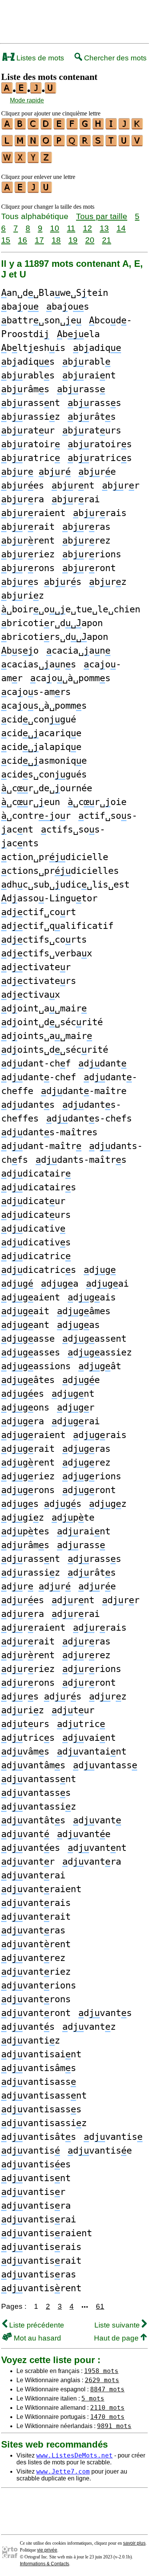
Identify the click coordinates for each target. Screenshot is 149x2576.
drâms (25, 1545)
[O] (47, 144)
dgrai (76, 1421)
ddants (28, 1105)
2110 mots (107, 2408)
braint (89, 375)
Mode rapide (27, 100)
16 (23, 240)
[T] (112, 144)
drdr (36, 1586)
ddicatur (33, 1201)
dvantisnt (36, 2178)
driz (23, 1710)
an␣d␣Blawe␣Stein (55, 293)
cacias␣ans (39, 664)
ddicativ (33, 1229)
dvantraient (41, 1889)
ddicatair (36, 1174)
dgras (86, 1449)
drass (81, 1545)
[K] (138, 127)
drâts (92, 1573)
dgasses (31, 1352)
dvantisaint (41, 2054)
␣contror (36, 816)
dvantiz (31, 2040)
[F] (73, 127)
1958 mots (101, 2371)
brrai (76, 499)
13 (104, 228)
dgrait (28, 1449)
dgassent (94, 1339)
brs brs (41, 582)
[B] (21, 127)
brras (86, 527)
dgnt (73, 1394)
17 (39, 240)
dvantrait (36, 1917)
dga (60, 1284)
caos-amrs (36, 692)
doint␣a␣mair (44, 1008)
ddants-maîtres (49, 1132)
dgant (25, 1325)
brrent (28, 541)
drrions (92, 1669)
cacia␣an (78, 651)
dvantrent (36, 1944)
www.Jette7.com (63, 2471)
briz (23, 596)
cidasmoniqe (44, 761)
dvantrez (33, 1958)
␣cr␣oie (97, 802)
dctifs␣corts (44, 940)
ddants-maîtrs (81, 1160)
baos (68, 307)
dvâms (25, 1751)
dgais (92, 1297)
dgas (78, 1325)
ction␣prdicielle (55, 857)
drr (121, 1600)
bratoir (31, 444)
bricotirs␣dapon (55, 637)
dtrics (28, 1738)
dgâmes (84, 1311)
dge (81, 1380)
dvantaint (92, 1751)
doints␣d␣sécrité (55, 1050)
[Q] (73, 144)
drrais (100, 1628)
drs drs (41, 1696)
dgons (25, 1407)
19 (73, 240)
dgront (89, 1490)
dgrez (86, 1462)
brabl (86, 362)
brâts (92, 417)
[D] (47, 127)
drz (108, 1696)
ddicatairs (39, 1187)
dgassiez (100, 1352)
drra (23, 1614)
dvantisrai (39, 2219)
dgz (108, 1504)
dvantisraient (47, 2233)
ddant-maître (84, 1091)
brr (121, 485)
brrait (28, 527)
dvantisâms (39, 2068)
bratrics (100, 458)
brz (108, 582)
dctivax (31, 995)
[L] (8, 144)
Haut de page (117, 2338)
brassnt (31, 403)
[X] (21, 161)
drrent (28, 1655)
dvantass (105, 1765)
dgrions (92, 1476)
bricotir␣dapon (52, 623)
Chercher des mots (114, 58)
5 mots (93, 2398)
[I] (112, 127)
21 (107, 240)
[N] (34, 144)
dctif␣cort (39, 912)
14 (121, 228)
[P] (60, 144)
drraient (33, 1628)
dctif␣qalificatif (57, 926)
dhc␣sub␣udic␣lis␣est (65, 885)
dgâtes (28, 1380)
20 (90, 240)
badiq (97, 348)
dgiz (23, 1518)
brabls (28, 375)
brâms (25, 389)
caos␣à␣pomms (44, 706)
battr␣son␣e (41, 320)
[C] (34, 127)
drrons (28, 1683)
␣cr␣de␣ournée (47, 788)
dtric (81, 1724)
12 (87, 228)
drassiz (31, 1573)
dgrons (28, 1490)
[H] (99, 127)
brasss (94, 403)
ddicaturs (36, 1215)
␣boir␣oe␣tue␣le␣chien (71, 609)
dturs (25, 1724)
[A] (8, 127)
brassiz (31, 417)
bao (20, 307)
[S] (99, 144)
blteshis (33, 348)
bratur (28, 430)
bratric (31, 458)
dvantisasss (41, 2109)
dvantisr (33, 2192)
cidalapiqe (41, 747)
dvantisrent (41, 2288)
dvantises (36, 2164)
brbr (36, 472)
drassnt (31, 1559)
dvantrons (36, 1999)
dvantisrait (41, 2261)
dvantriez (36, 1972)
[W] (8, 161)
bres (23, 485)
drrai (76, 1614)
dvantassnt (39, 1779)
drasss (94, 1559)
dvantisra (36, 2206)
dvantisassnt (44, 2096)
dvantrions (39, 1985)
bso (20, 651)
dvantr (28, 1862)
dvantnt (97, 1848)
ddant (102, 1063)
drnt (73, 1600)
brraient (33, 513)
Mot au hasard (36, 2338)
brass (81, 389)
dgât (100, 1366)
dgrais (100, 1435)
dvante (84, 1834)
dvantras (33, 1930)
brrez (86, 541)
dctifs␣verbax (47, 953)
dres (23, 1600)
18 (56, 240)
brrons (28, 568)
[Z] (47, 161)
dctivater (36, 967)
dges (23, 1394)
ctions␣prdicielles (60, 871)
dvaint (89, 1738)
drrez (86, 1655)
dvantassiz (39, 1807)
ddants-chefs (89, 1118)
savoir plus (134, 2543)
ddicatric (36, 1256)
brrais (100, 513)
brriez (28, 554)
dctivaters (39, 981)
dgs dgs (41, 1504)
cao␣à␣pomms (70, 678)
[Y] (34, 161)
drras (86, 1641)
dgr (76, 1407)
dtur (73, 1710)
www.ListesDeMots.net (74, 2455)
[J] (125, 127)
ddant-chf (36, 1063)
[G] (86, 127)
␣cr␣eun (31, 802)
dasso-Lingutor (49, 898)
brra (23, 499)
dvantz (89, 2027)
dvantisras (39, 2274)
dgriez (28, 1476)
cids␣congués (44, 774)
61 (100, 2306)
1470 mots (107, 2417)
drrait (28, 1641)
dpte (73, 1518)
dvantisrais (41, 2247)
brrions (92, 554)
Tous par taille (102, 216)
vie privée (47, 2550)
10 (55, 228)
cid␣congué (39, 719)
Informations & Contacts (45, 2564)
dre (97, 1586)
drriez (28, 1669)
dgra (23, 1421)
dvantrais (36, 1903)
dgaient (31, 1297)
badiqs (28, 362)
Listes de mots (39, 58)
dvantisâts (39, 2137)
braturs (92, 430)
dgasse (28, 1339)
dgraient (33, 1435)
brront (89, 568)
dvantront (36, 2013)
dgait (25, 1311)
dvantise (100, 2151)
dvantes (31, 1848)
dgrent (28, 1462)
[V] (138, 144)
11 (71, 228)
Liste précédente (36, 2325)
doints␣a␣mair (47, 1036)
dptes (25, 1531)
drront (89, 1683)
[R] (86, 144)
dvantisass (39, 2082)
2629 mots (102, 2380)
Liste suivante (118, 2325)
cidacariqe (41, 733)
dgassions (36, 1366)
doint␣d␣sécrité (52, 1022)
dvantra (92, 1862)
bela (78, 334)
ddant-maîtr (41, 1146)
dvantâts (33, 1820)
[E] (60, 127)
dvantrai (33, 1875)
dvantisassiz (44, 2123)
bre (97, 472)
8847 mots (107, 2389)
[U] (125, 144)
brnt (73, 485)
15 (6, 240)
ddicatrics (39, 1270)
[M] (21, 144)
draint (84, 1531)
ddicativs (36, 1242)
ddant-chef (39, 1077)
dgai (107, 1284)
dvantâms (33, 1765)
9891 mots (114, 2426)
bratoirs (100, 444)
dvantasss (36, 1793)
